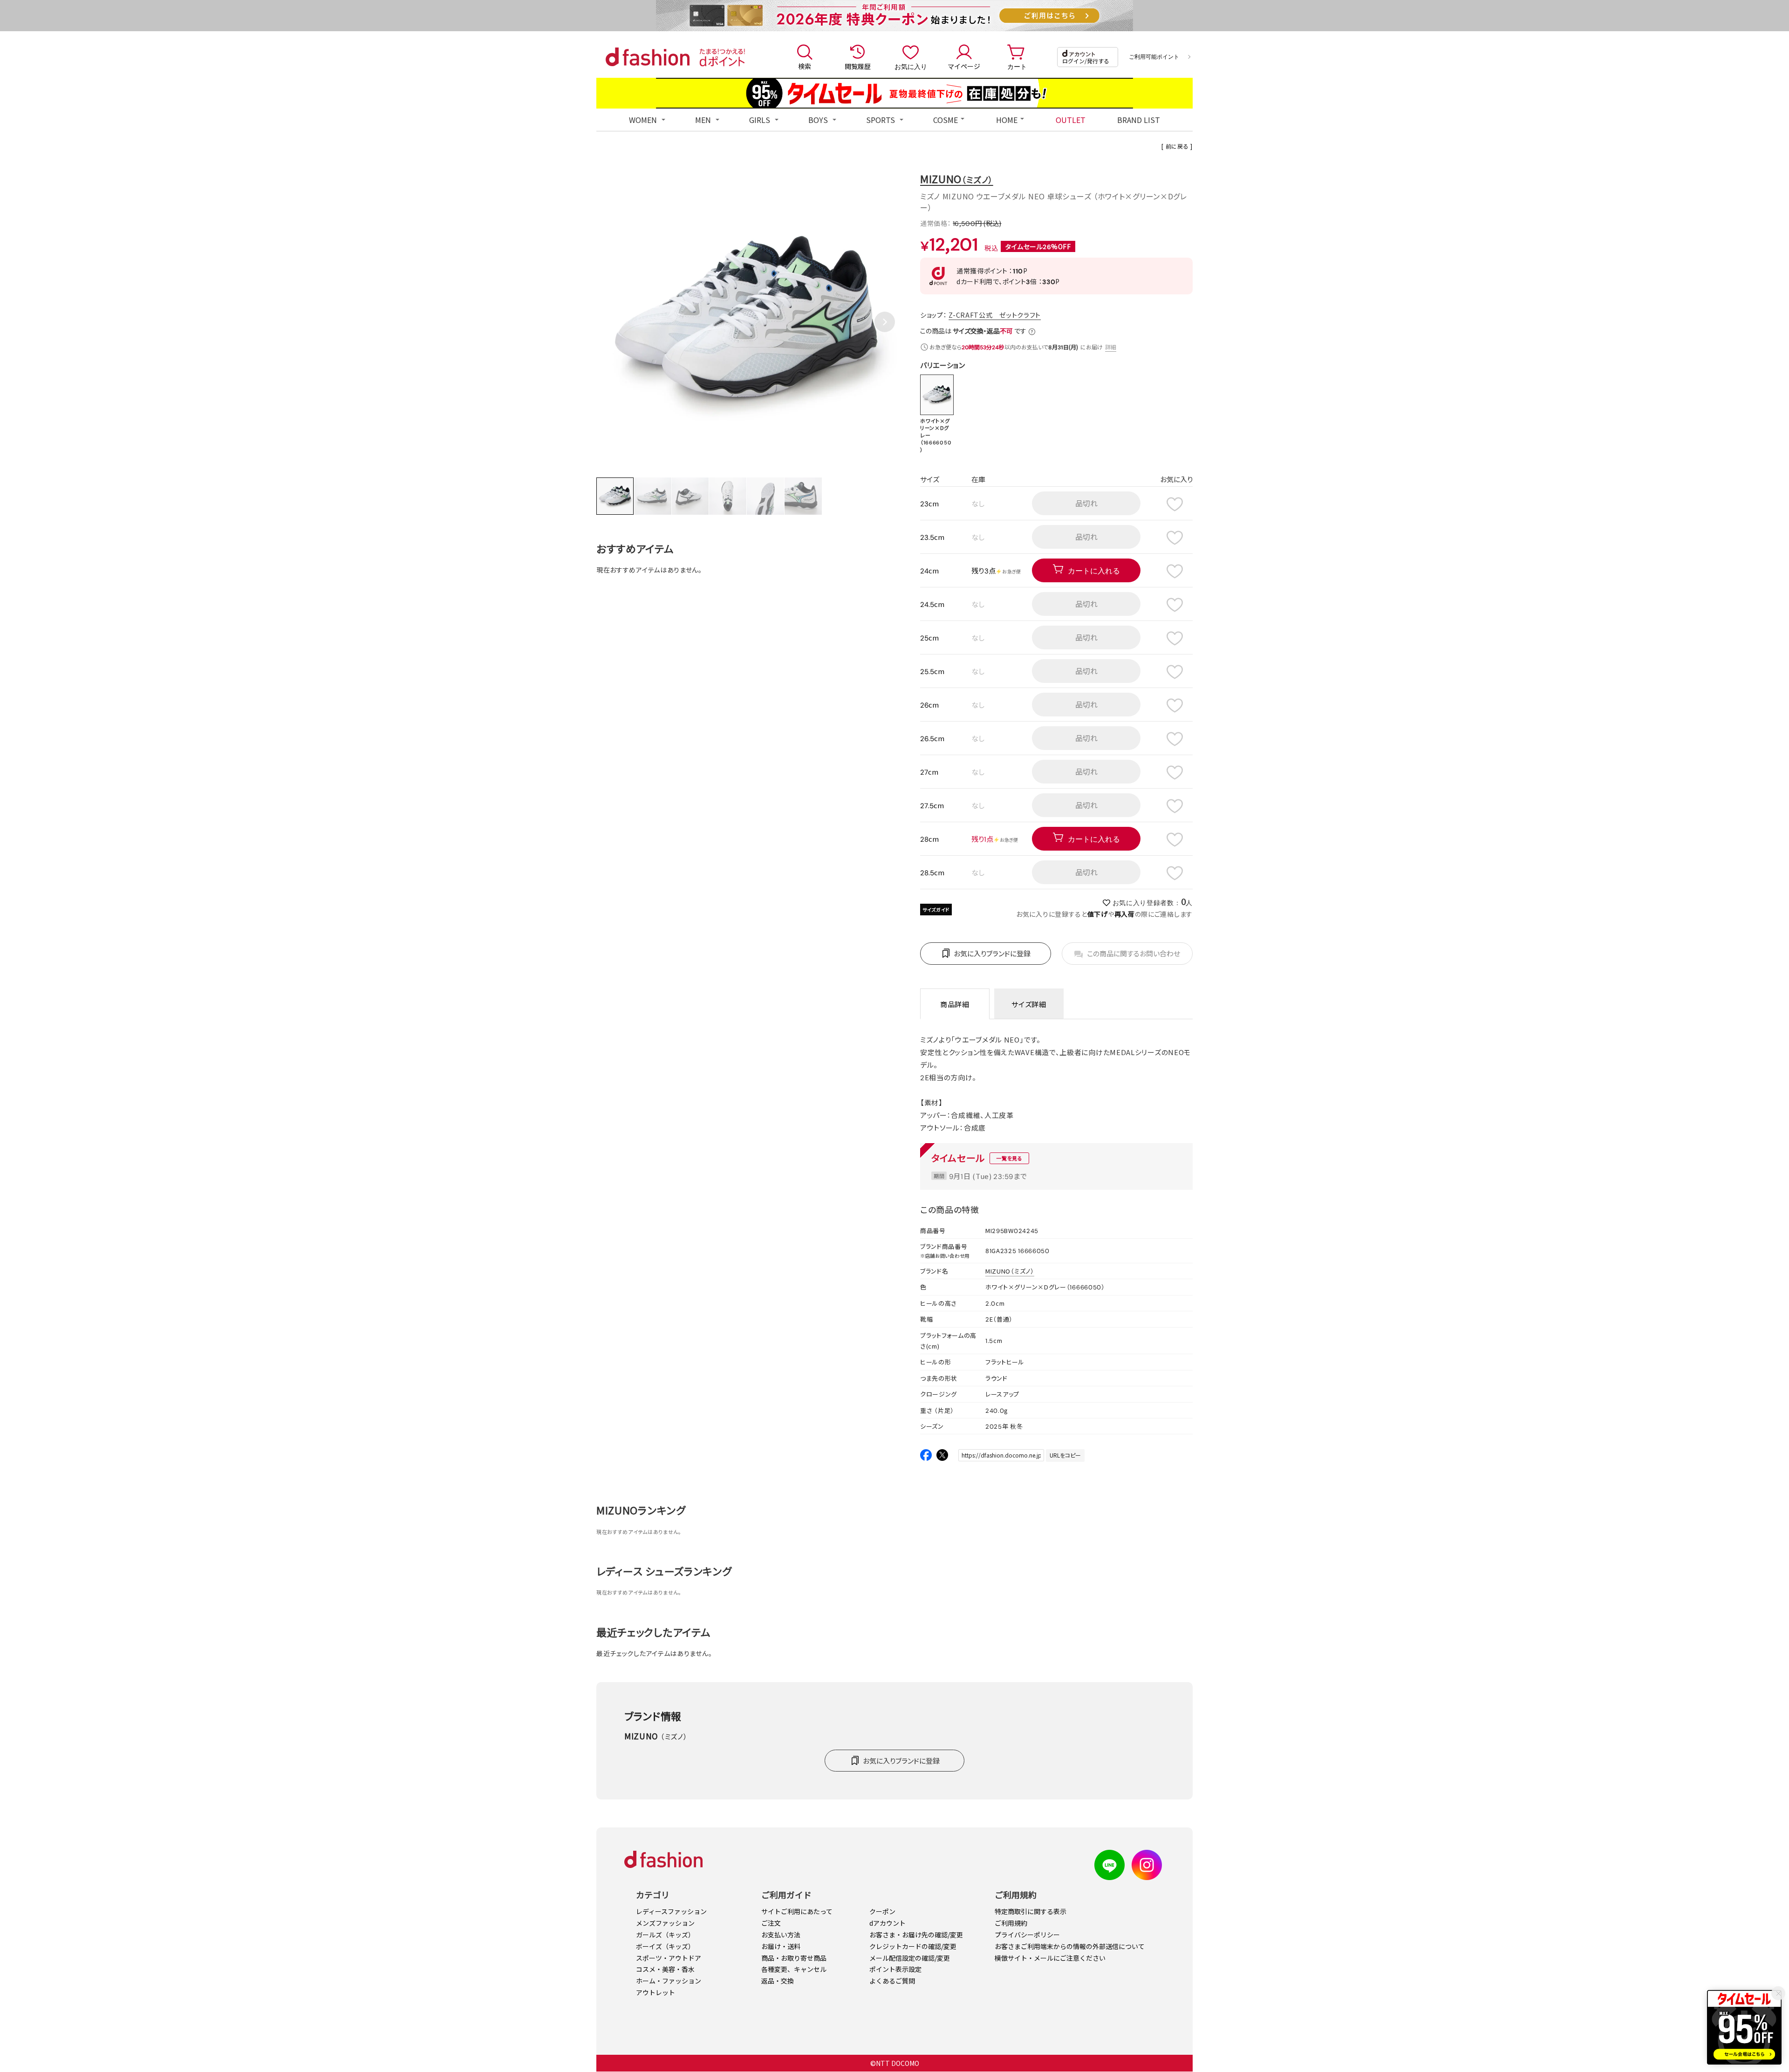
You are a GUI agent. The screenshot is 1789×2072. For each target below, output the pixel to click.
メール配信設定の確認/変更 (910, 1958)
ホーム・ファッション (669, 1981)
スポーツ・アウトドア (669, 1958)
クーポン (882, 1911)
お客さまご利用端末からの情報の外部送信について (1070, 1946)
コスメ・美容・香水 (665, 1969)
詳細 (1110, 347)
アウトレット (656, 1992)
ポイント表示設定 (895, 1969)
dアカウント (888, 1923)
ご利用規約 (1011, 1923)
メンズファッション (665, 1923)
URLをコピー (1065, 1455)
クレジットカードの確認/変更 (913, 1946)
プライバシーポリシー (1027, 1935)
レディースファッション (671, 1911)
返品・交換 (778, 1981)
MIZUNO (957, 179)
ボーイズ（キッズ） (665, 1946)
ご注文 (771, 1923)
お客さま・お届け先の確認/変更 (916, 1935)
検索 (805, 66)
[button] (885, 322)
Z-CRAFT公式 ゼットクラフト (995, 315)
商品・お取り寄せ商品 (794, 1958)
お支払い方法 (781, 1935)
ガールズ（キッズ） (665, 1935)
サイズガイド (936, 910)
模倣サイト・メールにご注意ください (1050, 1958)
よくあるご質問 (892, 1981)
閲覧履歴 (858, 66)
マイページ (964, 66)
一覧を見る (1009, 1158)
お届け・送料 (781, 1946)
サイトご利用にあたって (797, 1911)
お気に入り (911, 66)
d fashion (648, 57)
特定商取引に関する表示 (1031, 1911)
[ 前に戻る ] (1177, 146)
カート (1017, 66)
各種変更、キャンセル (794, 1969)
